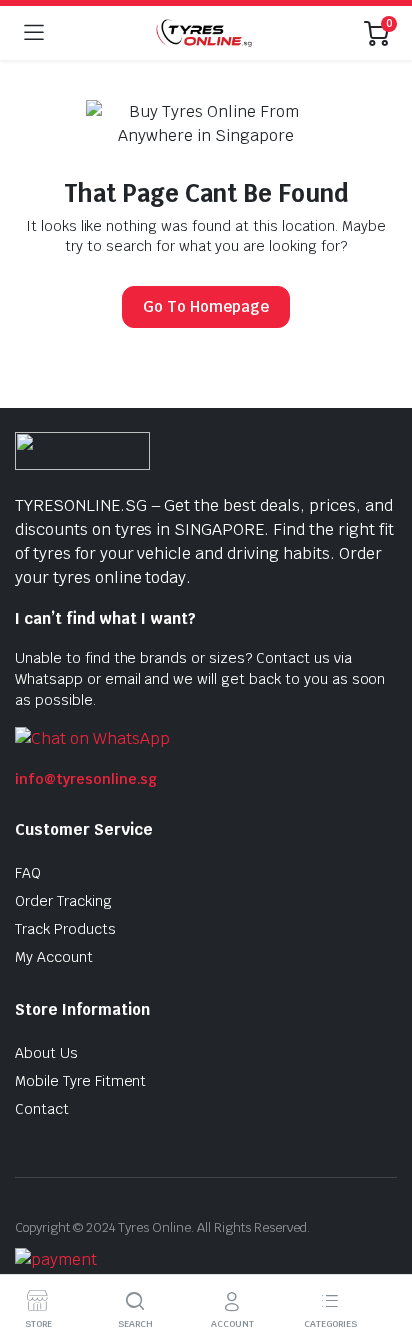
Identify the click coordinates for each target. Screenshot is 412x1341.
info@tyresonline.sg (86, 779)
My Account (54, 957)
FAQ (28, 873)
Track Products (65, 929)
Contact (42, 1109)
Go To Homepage (206, 306)
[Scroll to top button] (380, 1251)
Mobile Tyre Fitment (80, 1081)
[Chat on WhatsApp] (92, 737)
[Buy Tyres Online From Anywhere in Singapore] (204, 32)
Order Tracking (63, 901)
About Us (46, 1053)
